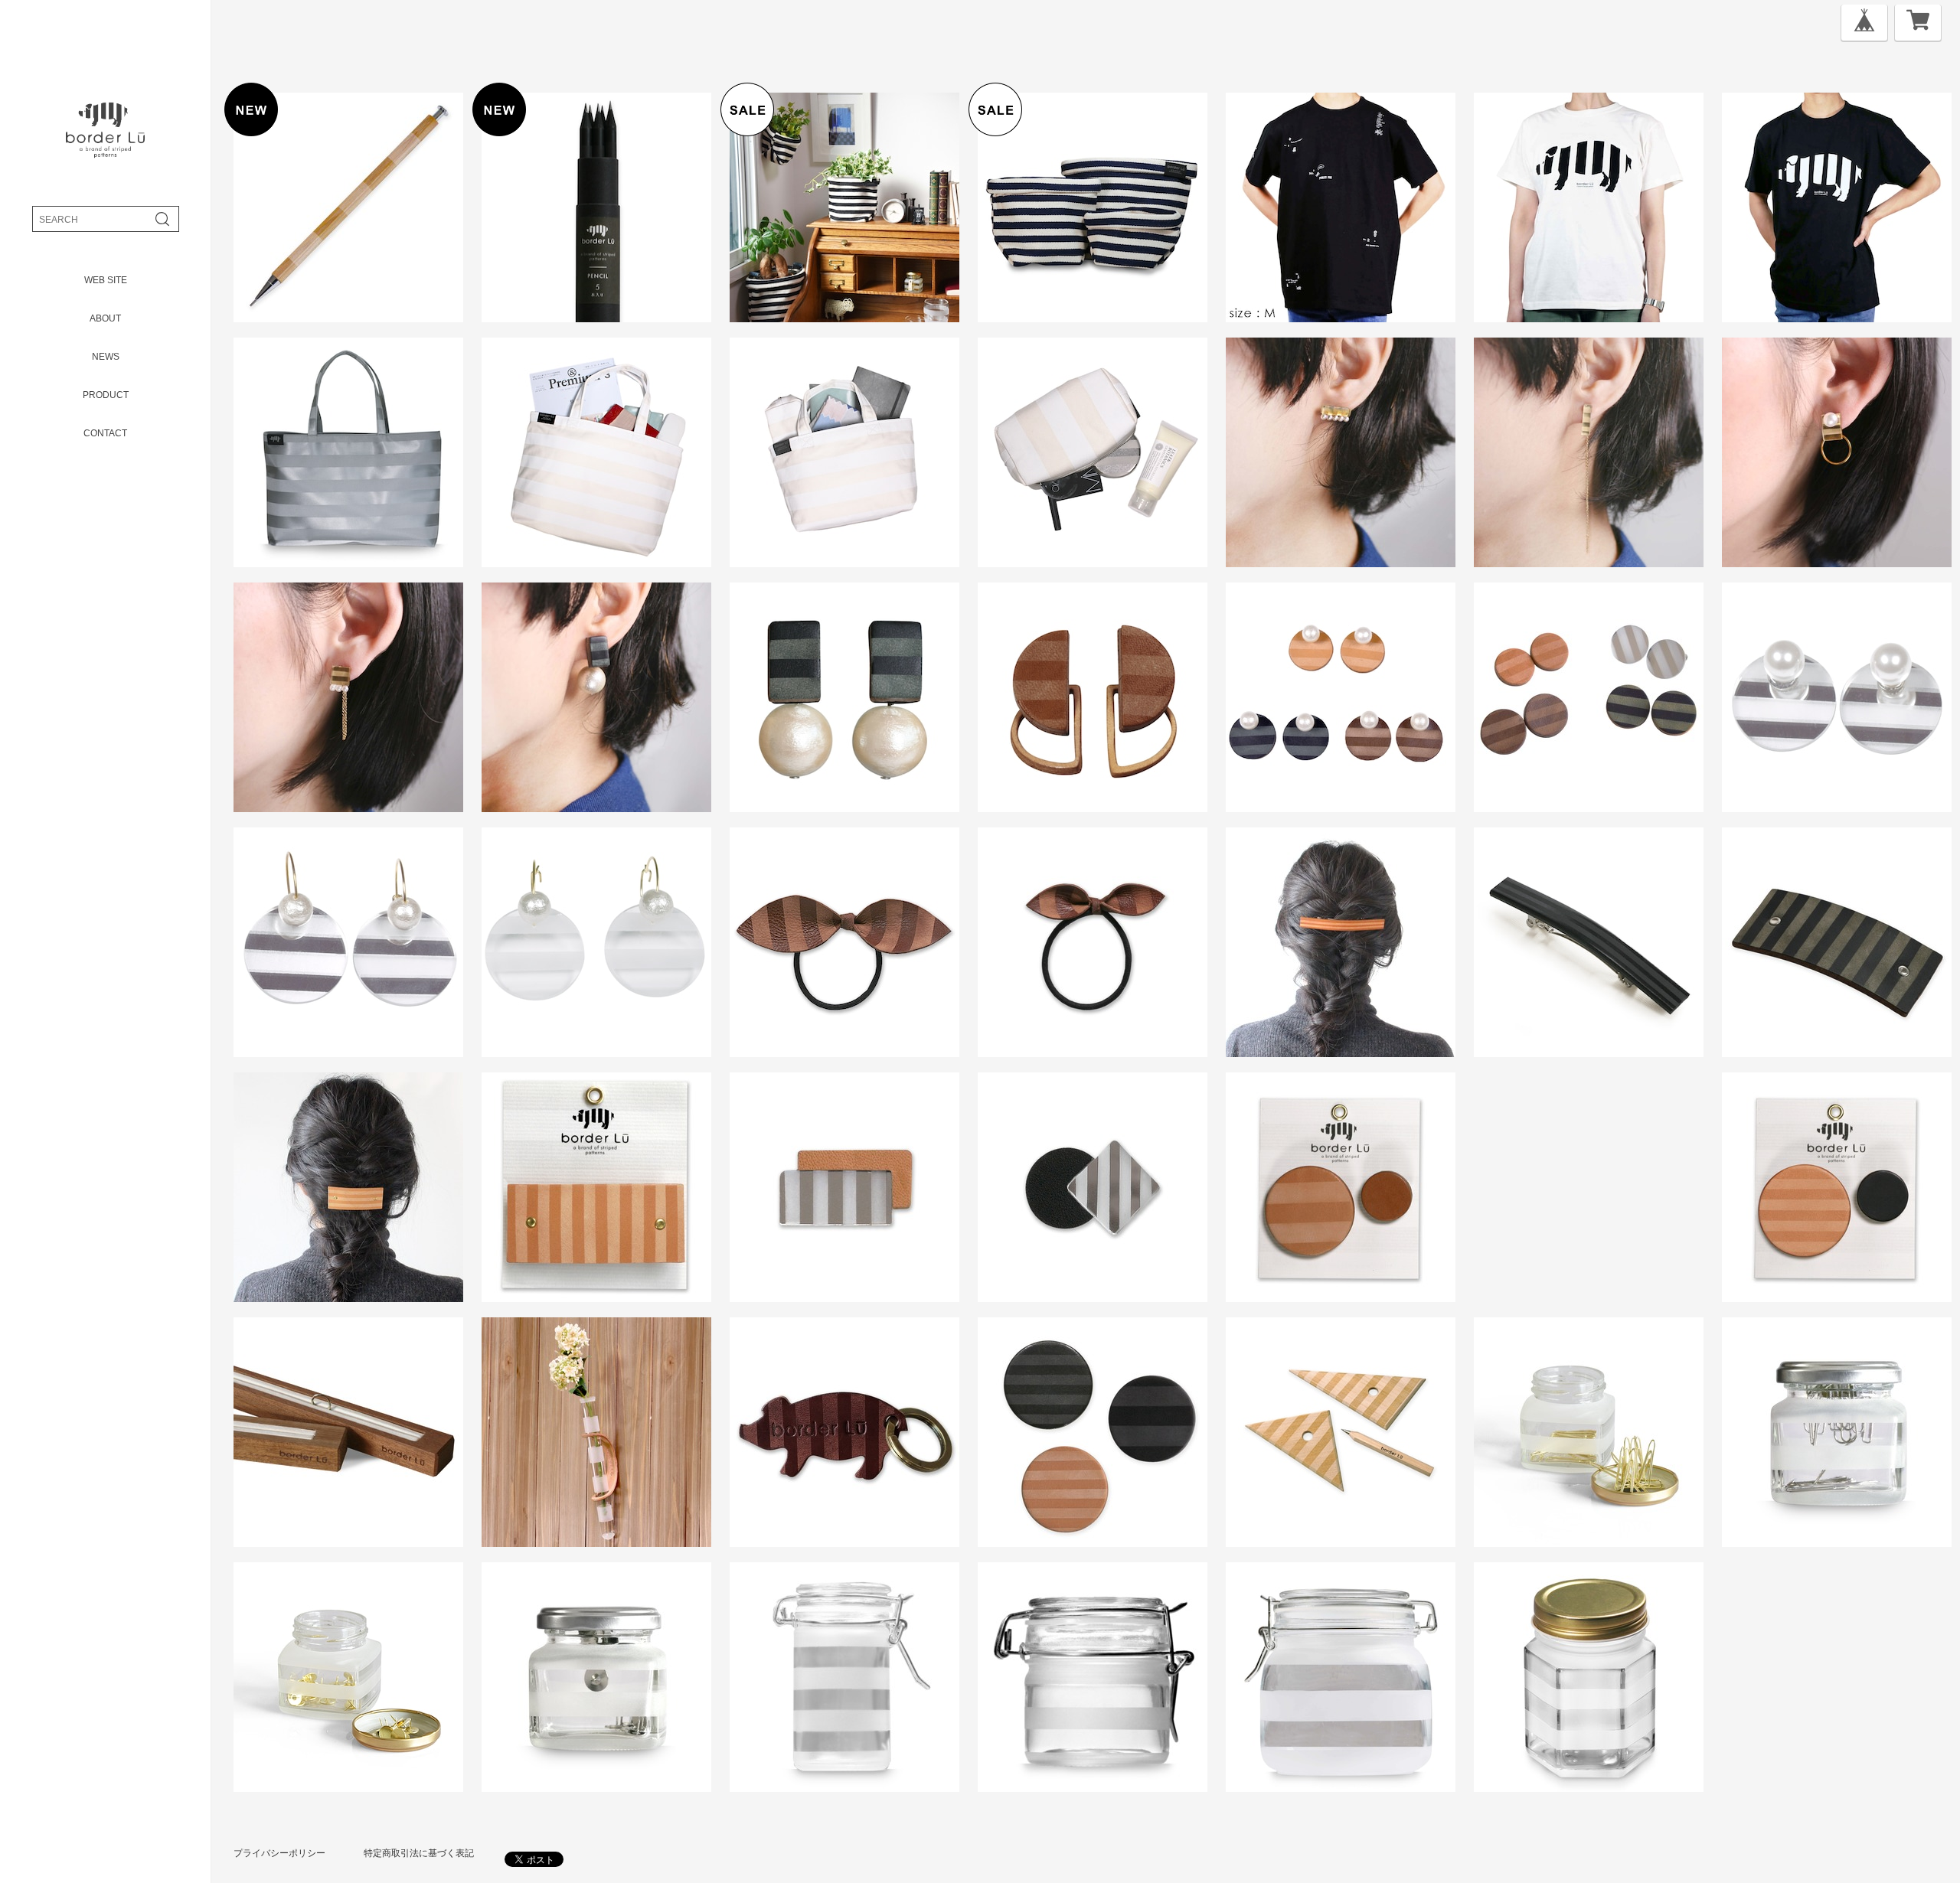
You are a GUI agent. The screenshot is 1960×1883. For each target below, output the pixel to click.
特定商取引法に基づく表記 (419, 1853)
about (105, 318)
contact (105, 433)
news (106, 357)
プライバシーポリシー (279, 1853)
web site (106, 280)
